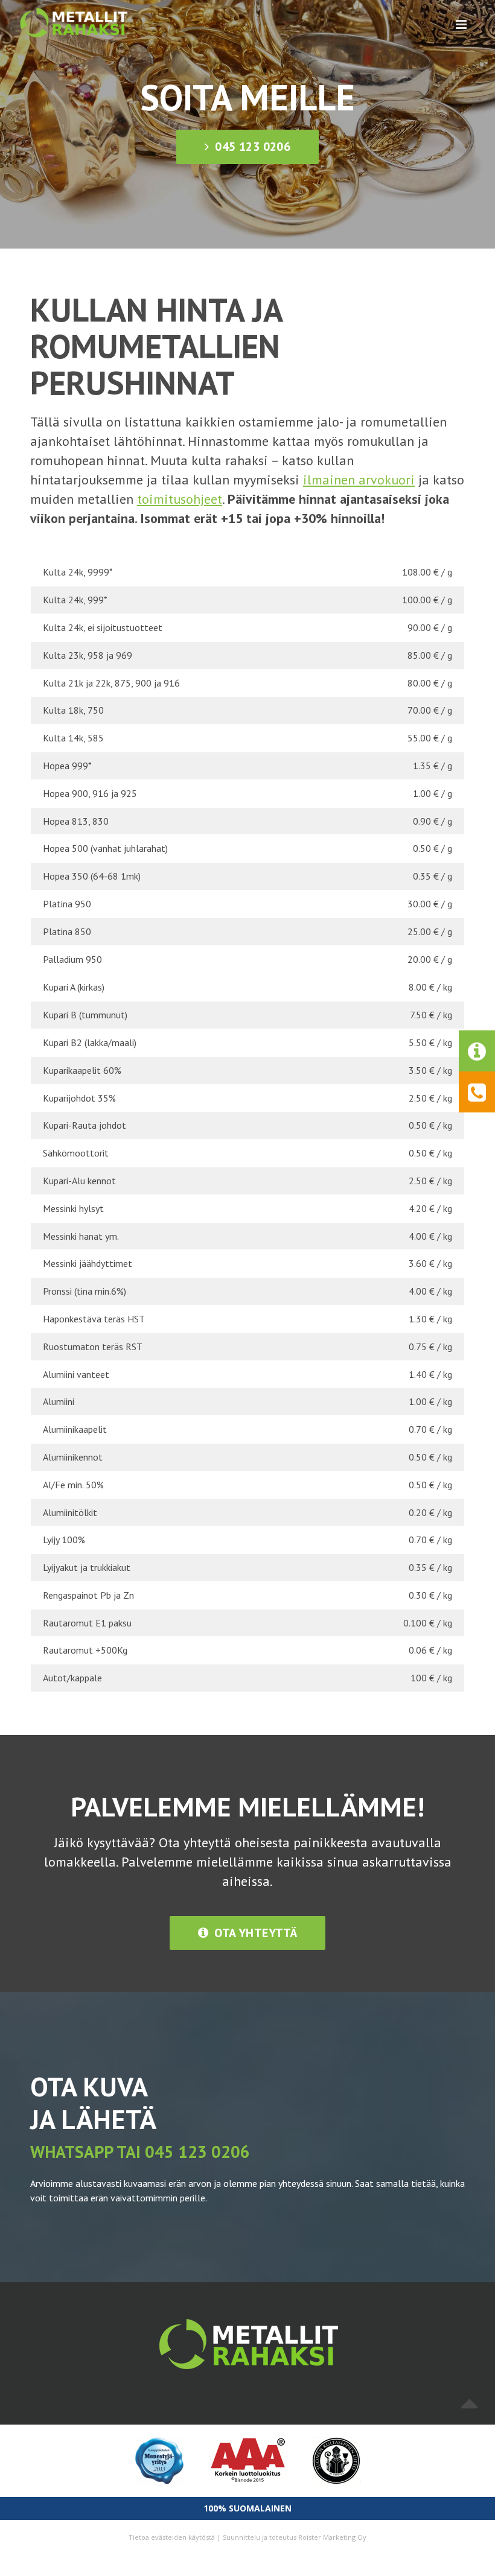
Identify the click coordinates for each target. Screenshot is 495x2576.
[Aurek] (73, 23)
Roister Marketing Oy (332, 2537)
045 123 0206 (251, 147)
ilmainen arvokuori (359, 480)
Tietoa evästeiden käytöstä (172, 2537)
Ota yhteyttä (254, 1933)
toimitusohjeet (180, 499)
